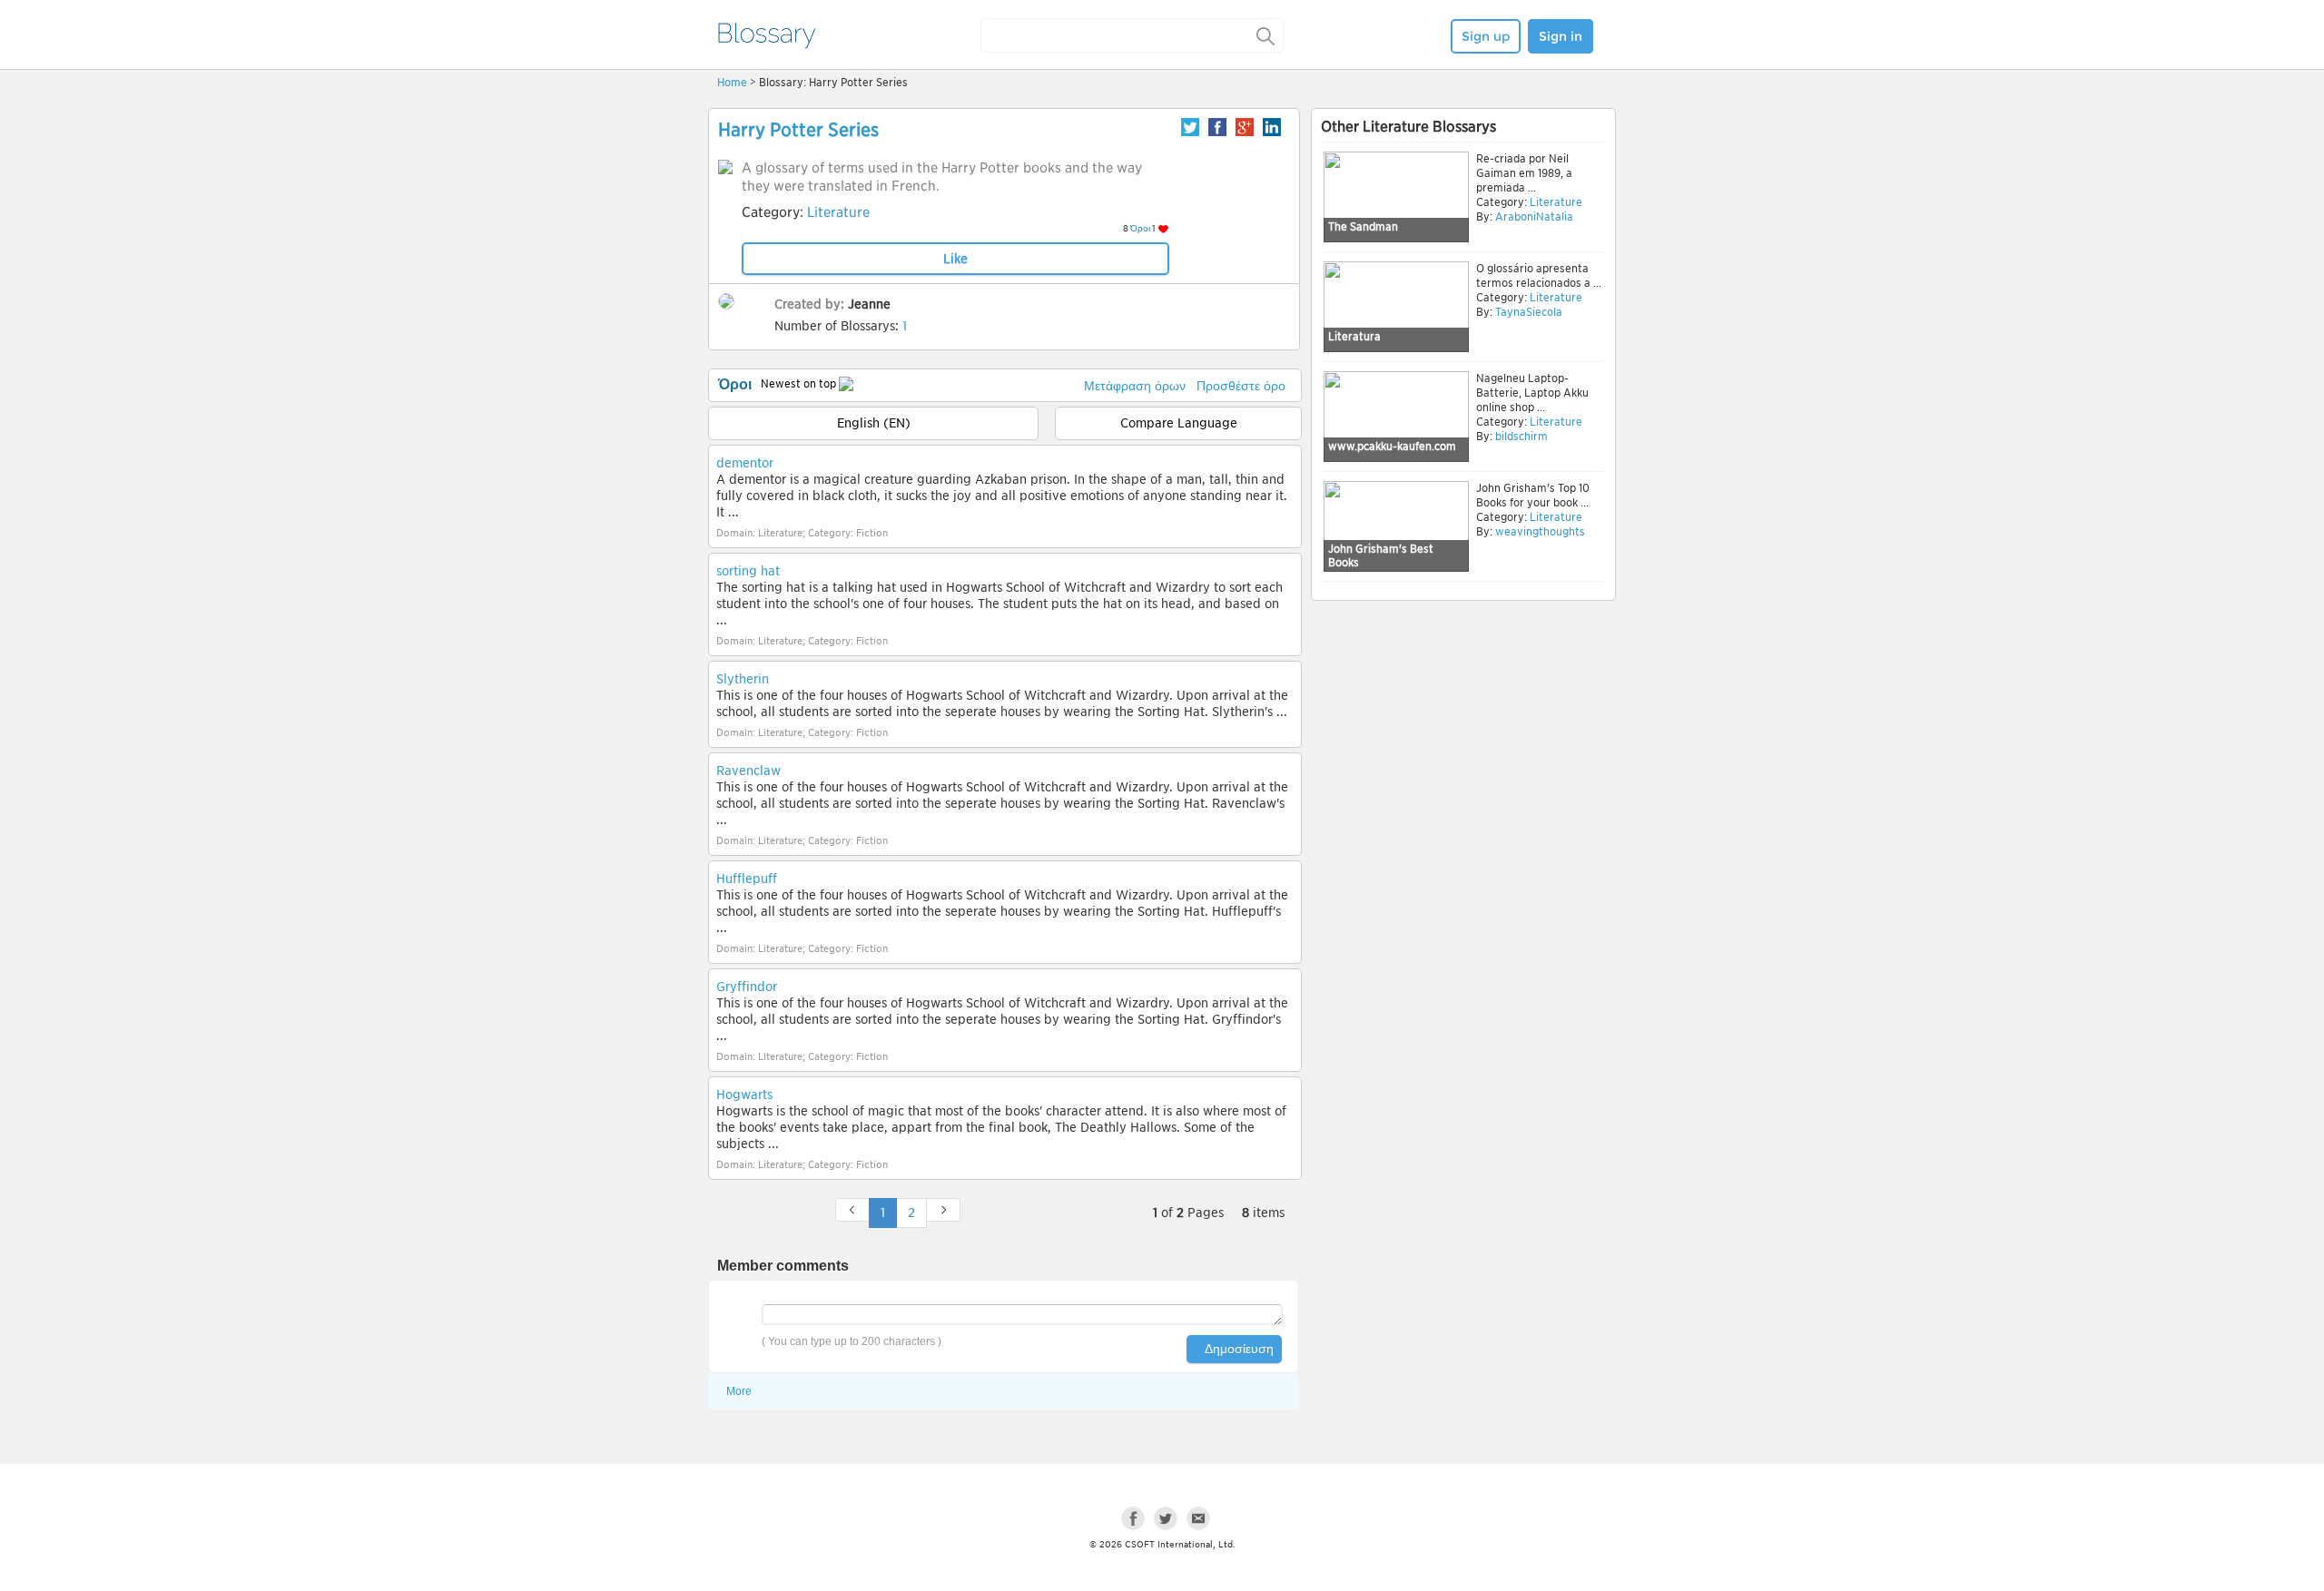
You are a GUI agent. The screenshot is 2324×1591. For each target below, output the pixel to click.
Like (955, 259)
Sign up (1486, 36)
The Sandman (1363, 226)
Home (732, 82)
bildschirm (1521, 436)
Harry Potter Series (798, 130)
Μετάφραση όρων (1135, 386)
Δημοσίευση (1239, 1349)
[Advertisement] (1463, 746)
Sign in (1561, 36)
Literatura (1354, 336)
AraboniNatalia (1534, 216)
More (739, 1391)
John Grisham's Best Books (1381, 556)
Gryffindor (747, 987)
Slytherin (743, 679)
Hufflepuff (747, 879)
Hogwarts (744, 1095)
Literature (838, 212)
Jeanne (869, 304)
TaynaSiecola (1529, 312)
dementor (745, 463)
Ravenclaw (748, 771)
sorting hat (748, 571)
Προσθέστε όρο (1241, 386)
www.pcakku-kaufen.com (1392, 446)
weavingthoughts (1540, 531)
